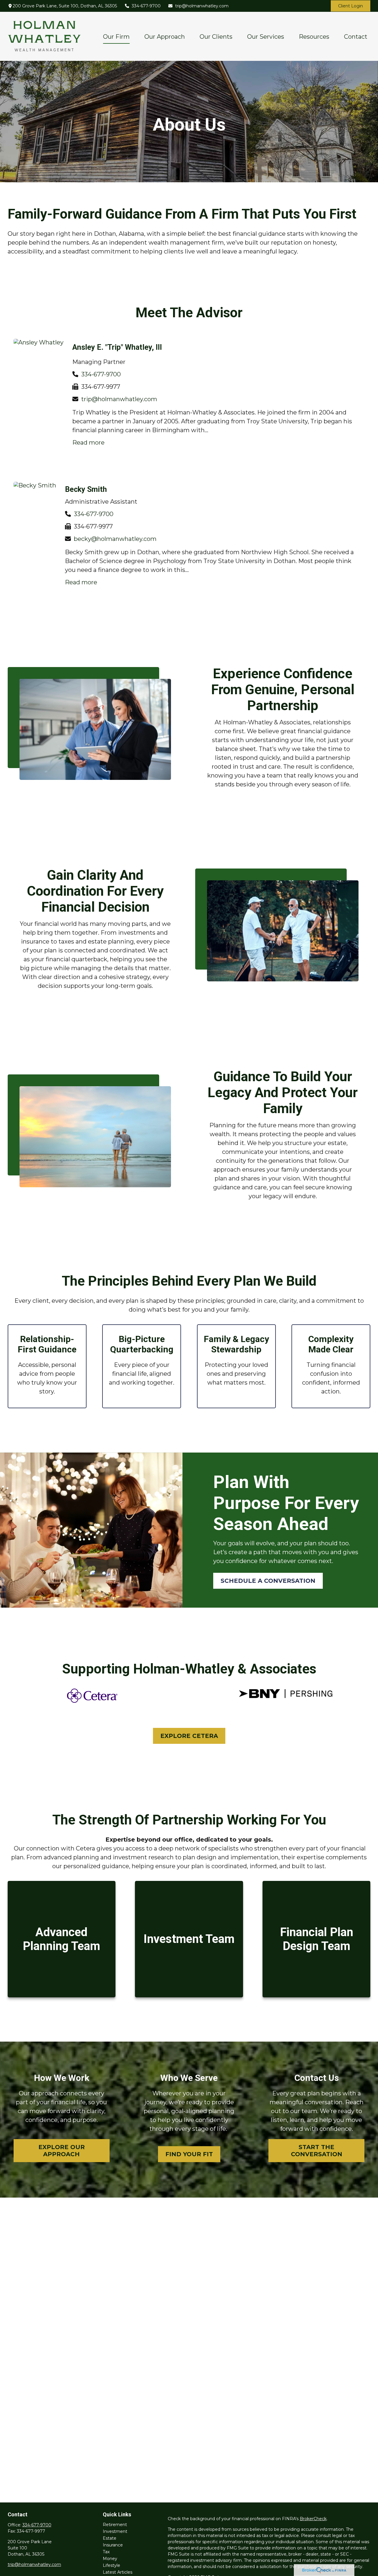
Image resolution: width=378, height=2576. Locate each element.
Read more (88, 443)
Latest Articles (118, 2572)
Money (110, 2559)
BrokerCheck (313, 2519)
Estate (110, 2538)
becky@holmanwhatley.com (115, 539)
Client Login (351, 6)
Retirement (115, 2525)
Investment (115, 2531)
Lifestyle (111, 2565)
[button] (116, 36)
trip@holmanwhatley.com (202, 6)
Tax (106, 2552)
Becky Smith (86, 489)
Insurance (113, 2545)
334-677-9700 (146, 6)
